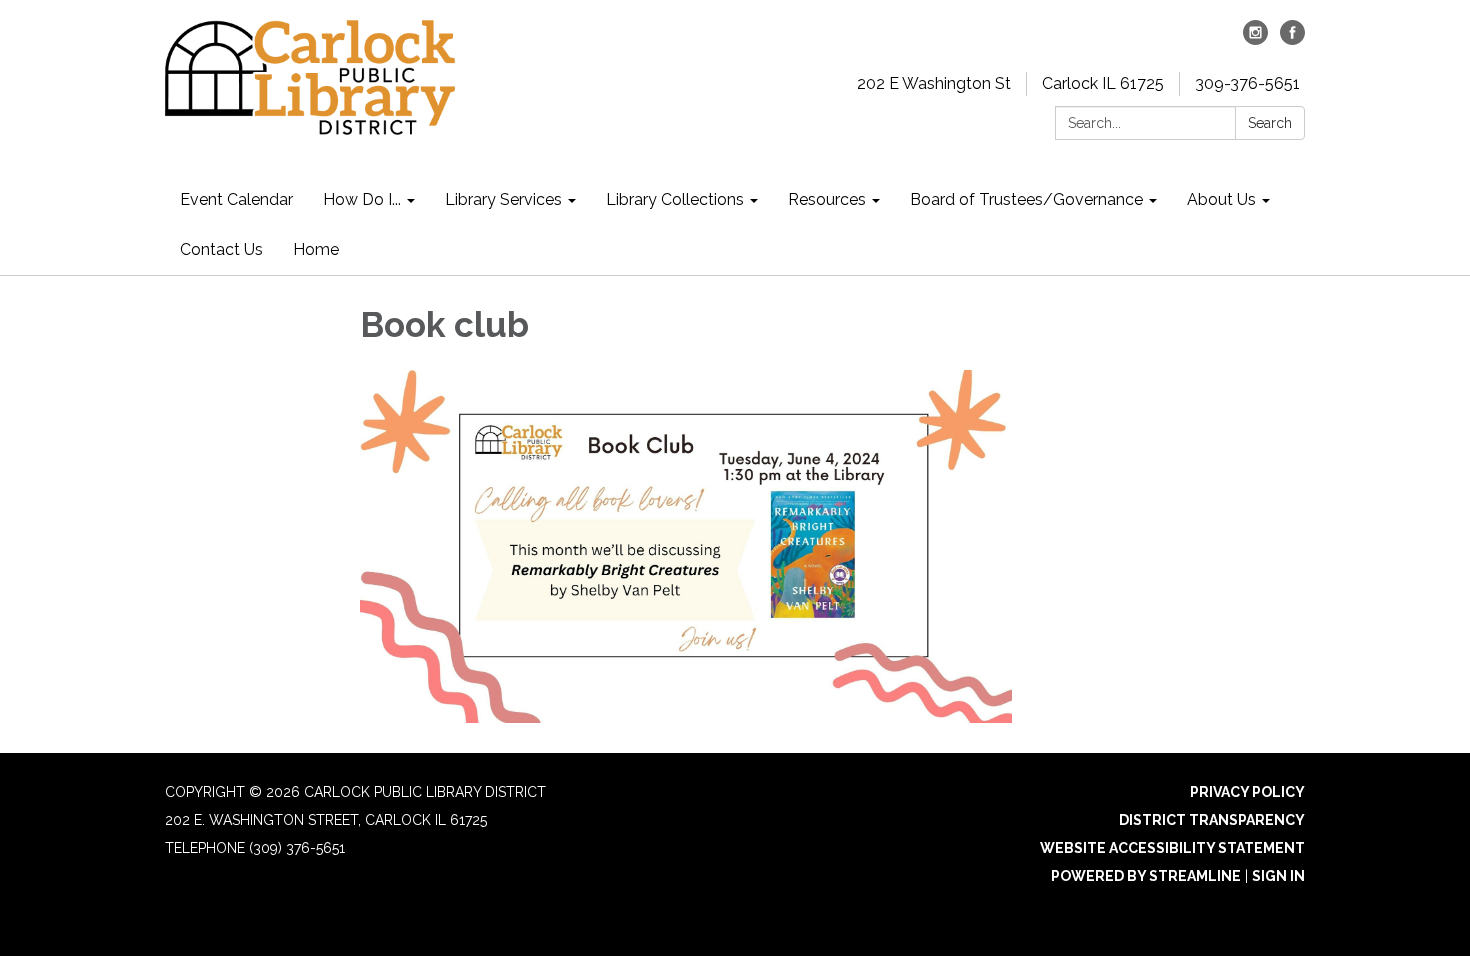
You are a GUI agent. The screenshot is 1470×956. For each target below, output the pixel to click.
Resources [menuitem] (827, 199)
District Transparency (1212, 820)
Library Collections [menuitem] (675, 199)
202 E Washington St (934, 83)
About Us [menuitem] (1221, 199)
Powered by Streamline (1146, 876)
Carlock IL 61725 (1103, 83)
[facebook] (1292, 39)
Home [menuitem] (316, 249)
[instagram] (1255, 39)
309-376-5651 (1247, 83)
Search (1270, 123)
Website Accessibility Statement (1172, 848)
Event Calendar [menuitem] (236, 199)
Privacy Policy (1247, 792)
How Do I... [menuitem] (362, 199)
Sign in (1278, 876)
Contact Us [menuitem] (221, 249)
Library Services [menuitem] (503, 199)
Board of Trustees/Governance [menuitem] (1026, 199)
